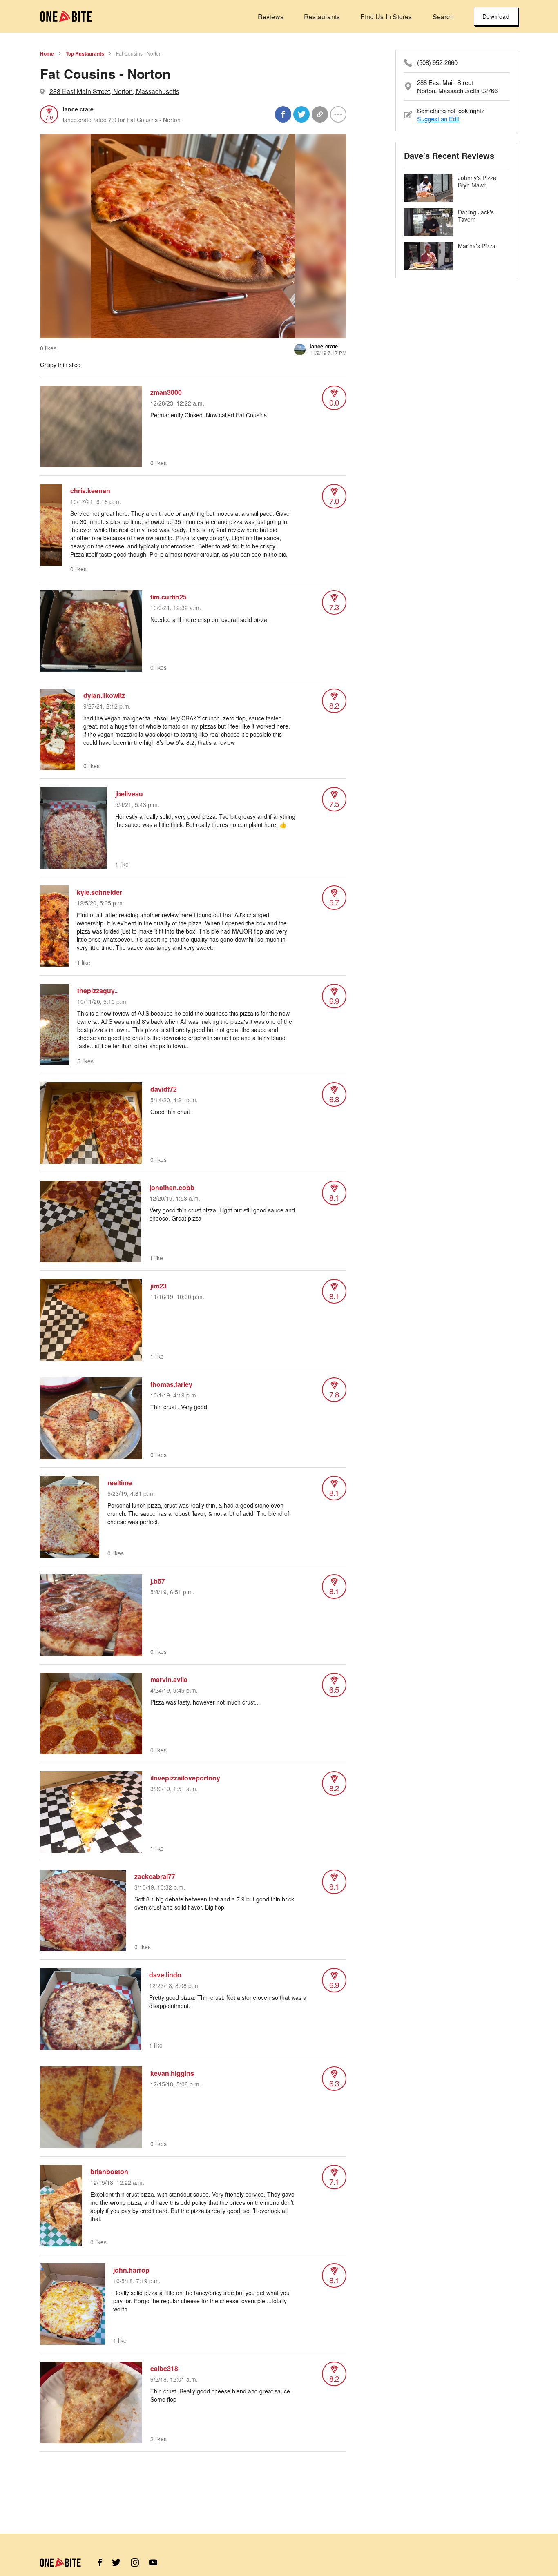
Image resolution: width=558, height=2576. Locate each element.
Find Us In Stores (386, 17)
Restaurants (322, 17)
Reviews (271, 17)
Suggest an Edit (438, 119)
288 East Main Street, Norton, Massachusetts (114, 91)
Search (443, 17)
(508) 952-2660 (437, 62)
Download (496, 16)
